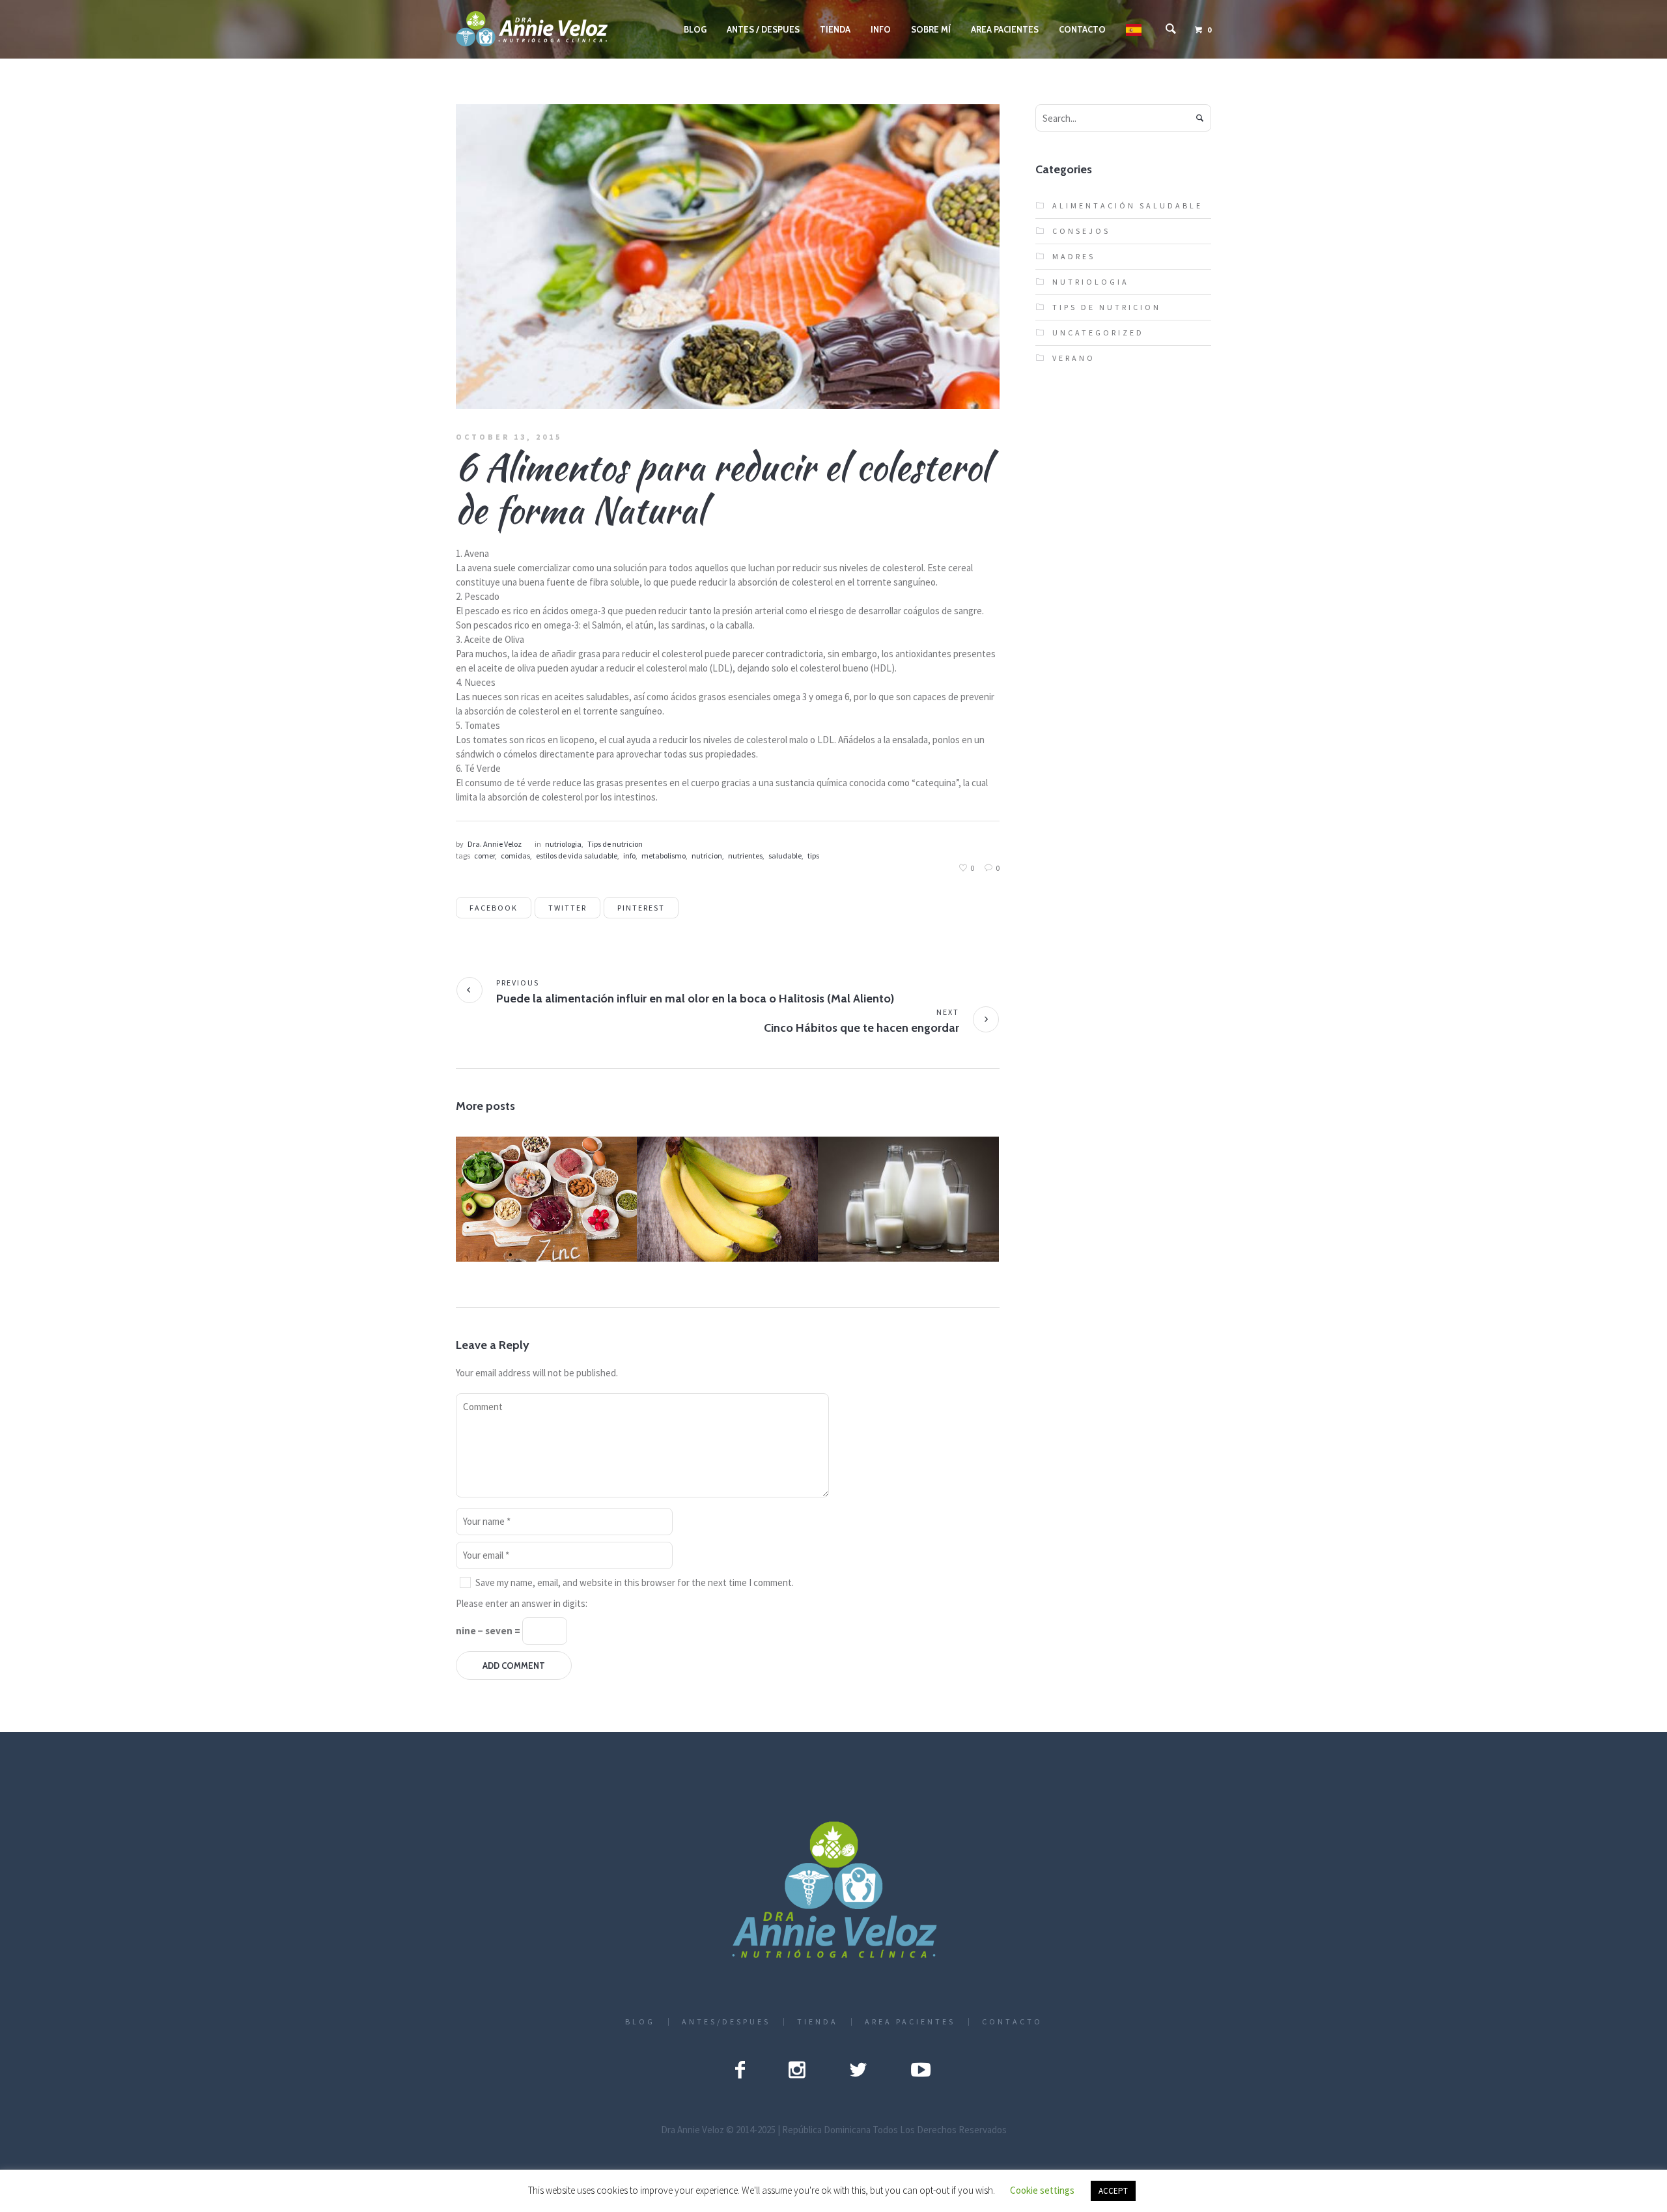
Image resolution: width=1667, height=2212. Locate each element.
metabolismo (664, 856)
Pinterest (641, 908)
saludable (785, 856)
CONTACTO (1012, 2022)
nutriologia (563, 844)
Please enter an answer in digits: (522, 1603)
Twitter (567, 908)
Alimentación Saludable (551, 1214)
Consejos (894, 1209)
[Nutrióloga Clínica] (834, 1891)
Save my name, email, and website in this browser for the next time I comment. (635, 1582)
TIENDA (818, 2022)
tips (813, 856)
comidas (515, 856)
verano (1074, 358)
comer (484, 856)
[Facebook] (740, 2069)
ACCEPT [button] (1113, 2191)
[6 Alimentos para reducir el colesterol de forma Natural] (728, 256)
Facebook (494, 908)
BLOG (640, 2022)
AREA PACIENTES (910, 2022)
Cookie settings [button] (1042, 2190)
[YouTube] (921, 2069)
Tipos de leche (908, 1193)
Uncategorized (1098, 333)
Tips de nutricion (615, 844)
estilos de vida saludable (577, 856)
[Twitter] (858, 2069)
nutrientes (745, 856)
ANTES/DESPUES (726, 2022)
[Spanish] (1134, 29)
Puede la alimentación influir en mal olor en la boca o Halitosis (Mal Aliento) (695, 999)
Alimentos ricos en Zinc (545, 1199)
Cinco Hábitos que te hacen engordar (862, 1028)
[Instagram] (797, 2069)
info (629, 856)
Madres (1074, 256)
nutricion (707, 856)
